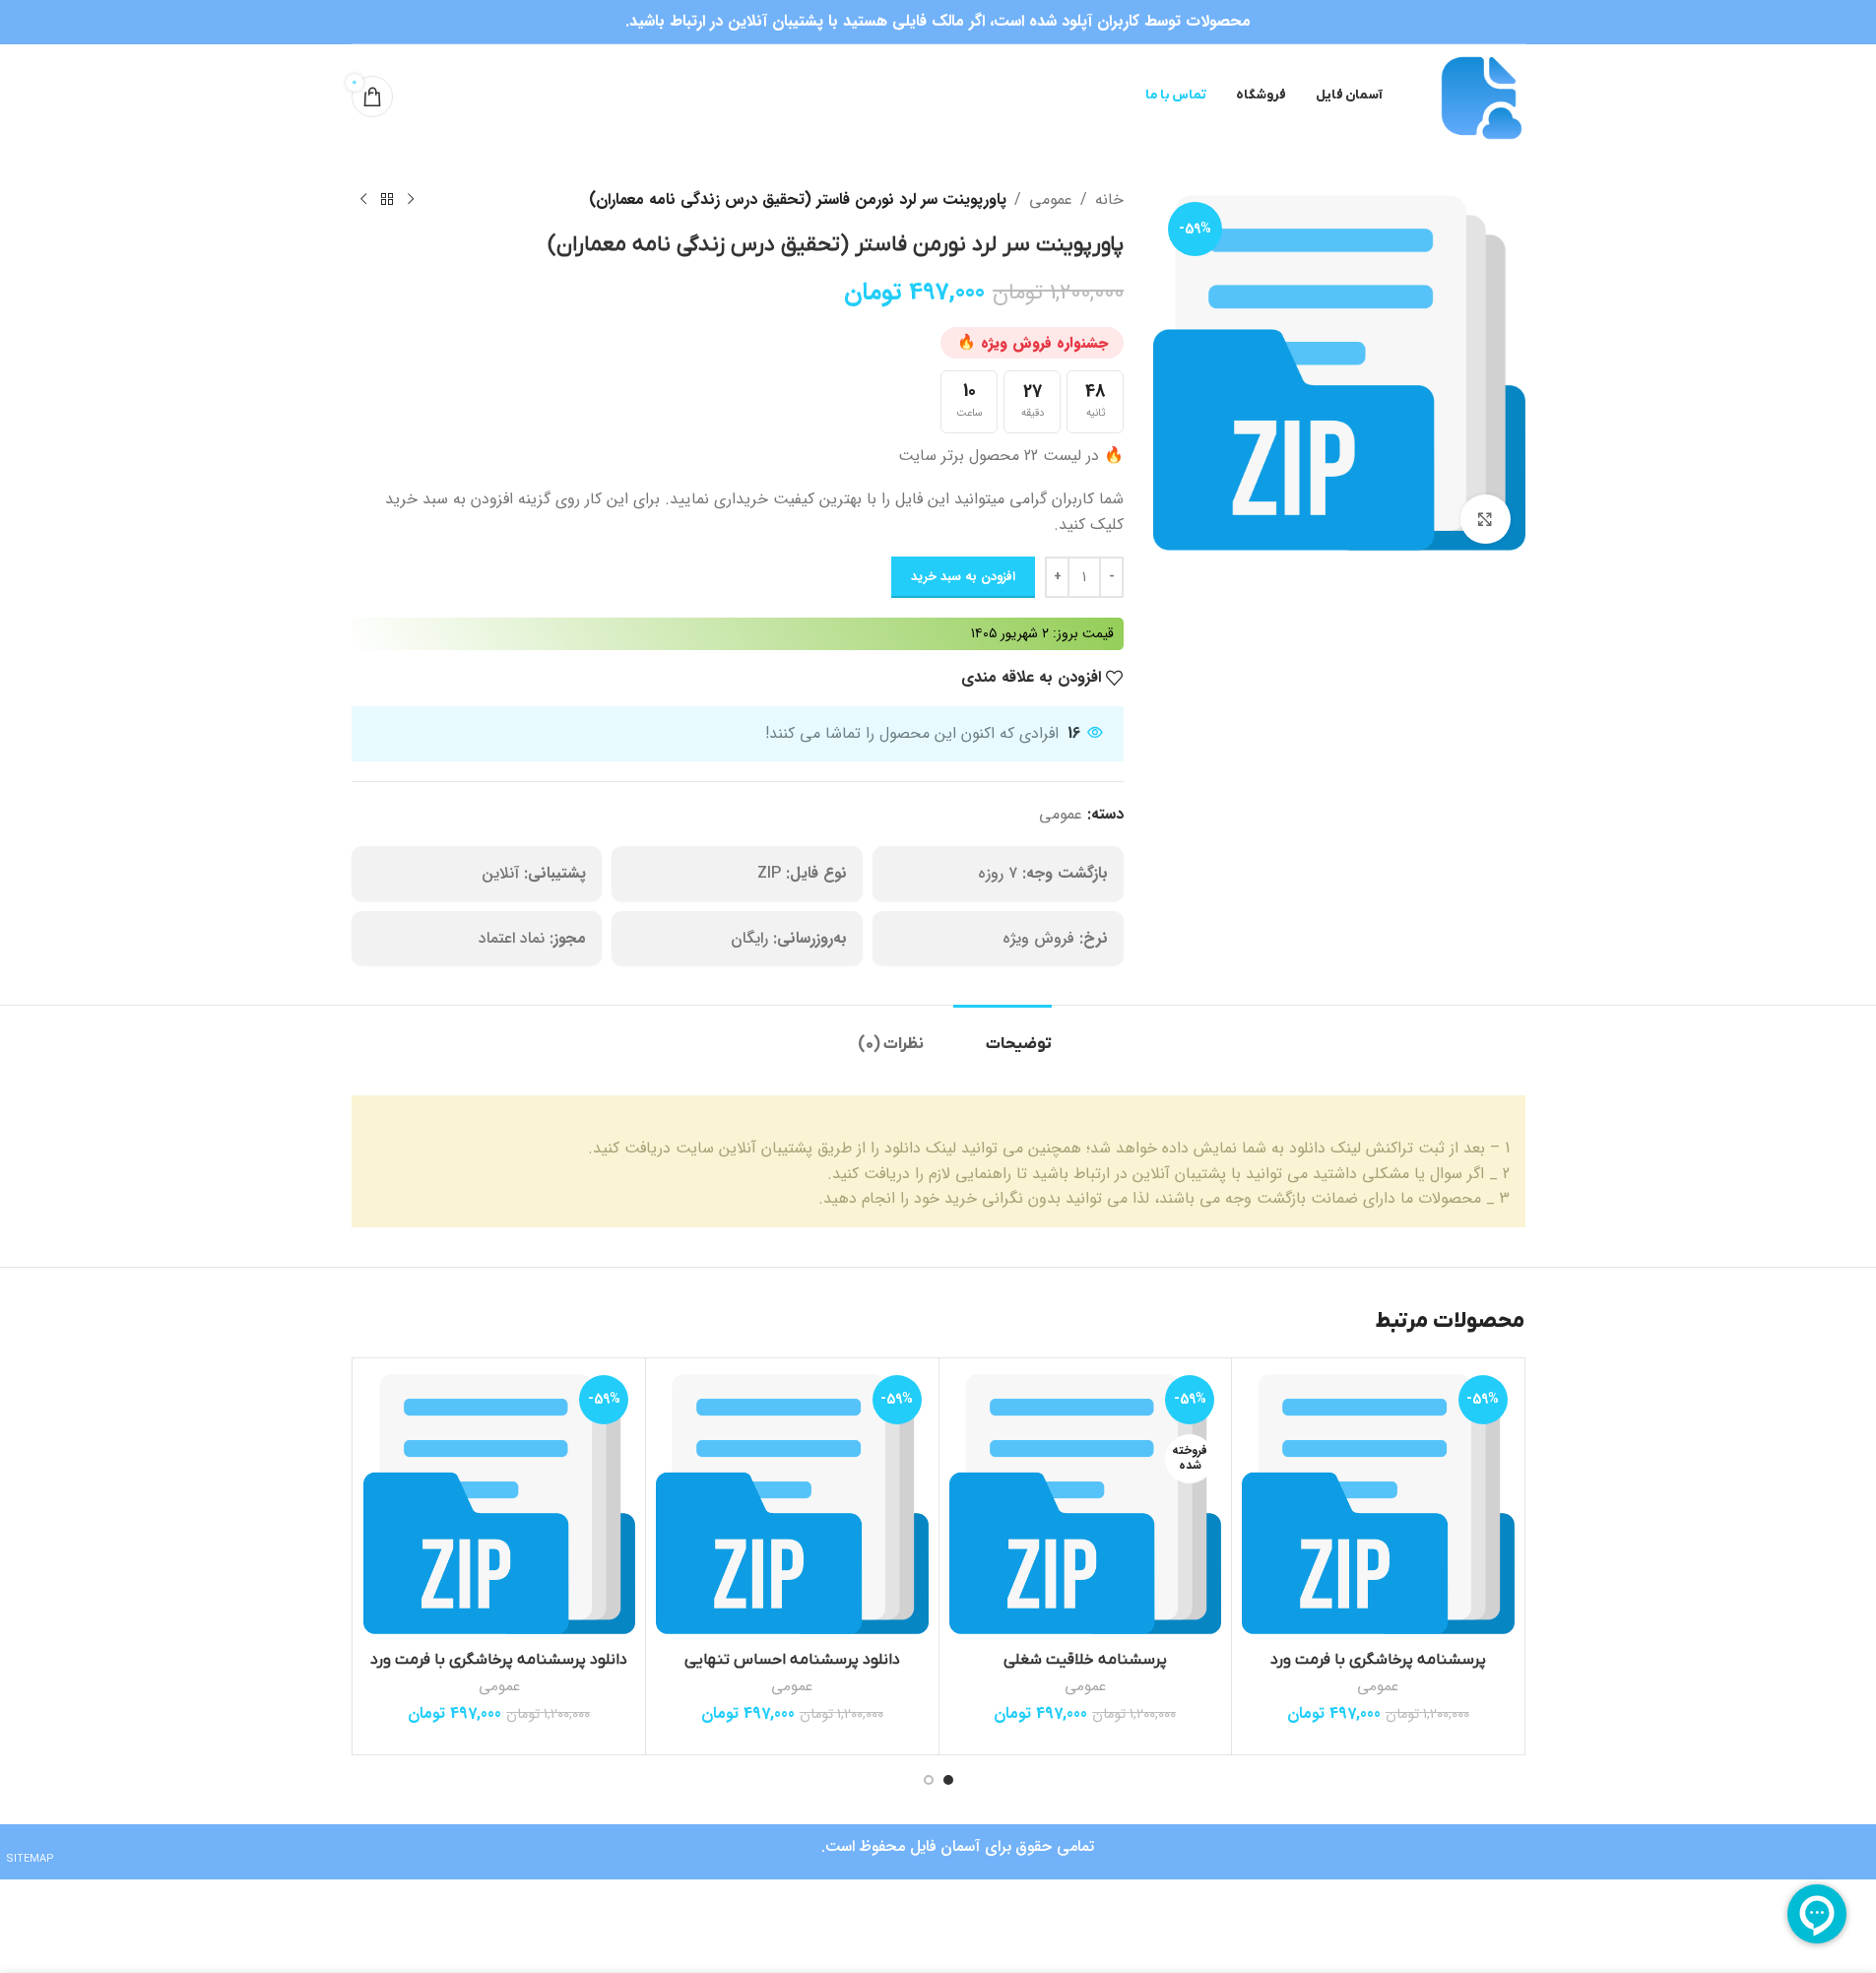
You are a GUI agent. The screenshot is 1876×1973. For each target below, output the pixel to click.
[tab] (1003, 1035)
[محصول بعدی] (363, 200)
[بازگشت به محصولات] (387, 200)
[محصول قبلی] (411, 200)
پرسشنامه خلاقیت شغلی (1085, 1660)
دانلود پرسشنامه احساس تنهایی (792, 1660)
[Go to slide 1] (948, 1780)
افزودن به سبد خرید (963, 577)
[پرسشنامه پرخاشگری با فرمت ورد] (1378, 1505)
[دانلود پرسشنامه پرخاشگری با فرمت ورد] (500, 1505)
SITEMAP (30, 1859)
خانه (1109, 199)
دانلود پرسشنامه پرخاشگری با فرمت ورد (499, 1660)
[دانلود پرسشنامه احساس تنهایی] (792, 1505)
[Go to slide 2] (929, 1780)
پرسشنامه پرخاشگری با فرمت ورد (1378, 1660)
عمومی (1051, 199)
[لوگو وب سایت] (1479, 95)
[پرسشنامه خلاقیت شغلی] (1086, 1505)
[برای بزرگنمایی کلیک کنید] (1485, 519)
